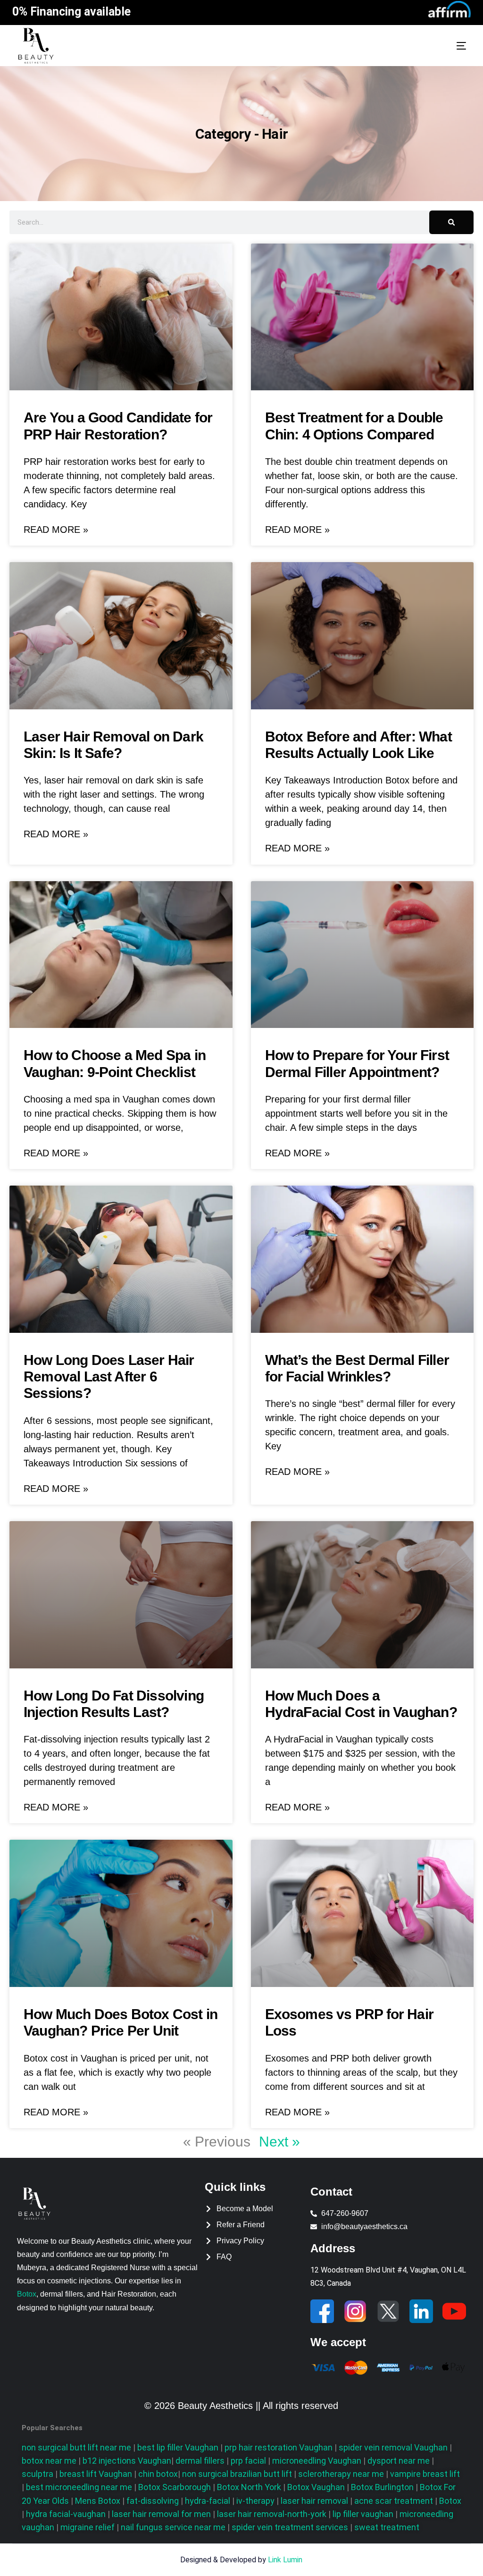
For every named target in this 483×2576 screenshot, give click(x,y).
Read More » (56, 530)
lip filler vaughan (364, 2514)
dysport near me (399, 2461)
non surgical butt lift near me (76, 2447)
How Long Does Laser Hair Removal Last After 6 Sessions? (109, 1377)
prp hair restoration (278, 2447)
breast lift (96, 2474)
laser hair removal (315, 2501)
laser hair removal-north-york (273, 2514)
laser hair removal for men (162, 2514)
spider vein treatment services (291, 2527)
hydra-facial (208, 2501)
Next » (279, 2142)
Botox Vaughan (317, 2487)
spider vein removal (393, 2447)
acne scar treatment (394, 2501)
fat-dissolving (154, 2501)
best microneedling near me (80, 2487)
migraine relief (88, 2527)
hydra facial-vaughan (67, 2514)
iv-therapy (256, 2501)
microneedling (317, 2461)
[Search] (451, 222)
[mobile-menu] (447, 46)
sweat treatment (387, 2527)
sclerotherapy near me (341, 2474)
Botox (27, 2294)
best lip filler (178, 2447)
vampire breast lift (425, 2474)
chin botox (157, 2474)
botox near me (49, 2461)
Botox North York (250, 2487)
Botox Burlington (383, 2487)
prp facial (248, 2461)
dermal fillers (200, 2461)
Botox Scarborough (175, 2487)
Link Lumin (285, 2560)
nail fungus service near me (174, 2527)
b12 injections (127, 2461)
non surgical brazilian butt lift (237, 2474)
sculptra (37, 2474)
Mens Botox (99, 2501)
